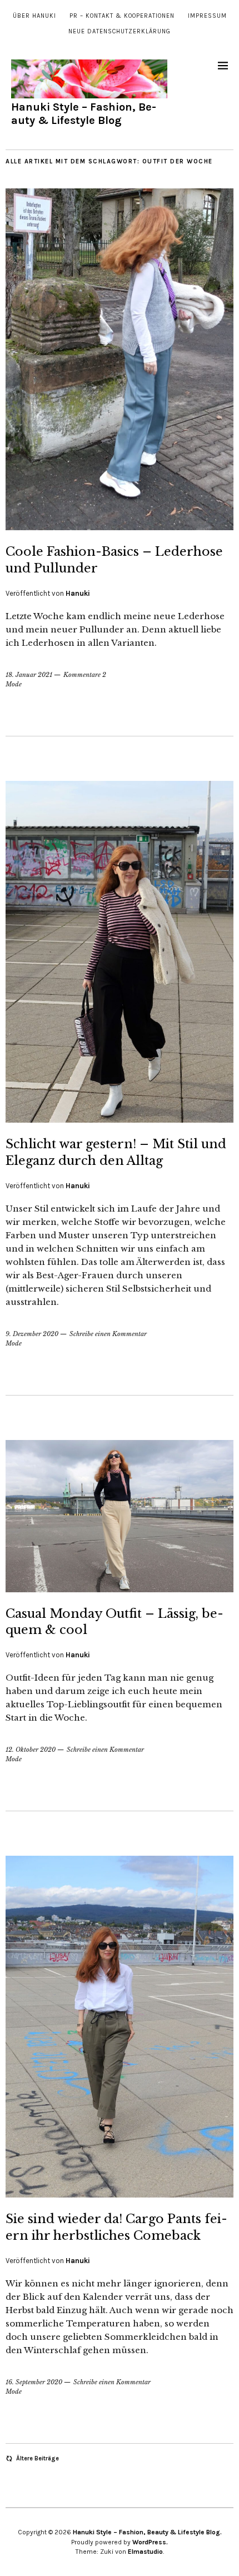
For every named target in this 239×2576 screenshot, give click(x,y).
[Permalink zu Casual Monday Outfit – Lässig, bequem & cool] (120, 1589)
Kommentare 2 (85, 675)
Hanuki (78, 593)
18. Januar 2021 (29, 675)
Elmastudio (145, 2552)
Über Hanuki (34, 16)
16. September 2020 (34, 2382)
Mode (14, 684)
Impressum (207, 16)
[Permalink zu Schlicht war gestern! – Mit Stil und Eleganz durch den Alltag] (120, 1119)
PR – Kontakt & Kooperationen (122, 16)
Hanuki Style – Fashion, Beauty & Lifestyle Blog (84, 114)
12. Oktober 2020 (31, 1750)
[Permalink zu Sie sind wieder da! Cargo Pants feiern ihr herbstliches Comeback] (120, 2194)
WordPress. (150, 2542)
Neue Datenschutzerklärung (120, 31)
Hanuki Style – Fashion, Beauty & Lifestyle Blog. (147, 2532)
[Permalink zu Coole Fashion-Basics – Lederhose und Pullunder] (120, 527)
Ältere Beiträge (38, 2458)
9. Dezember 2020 (32, 1334)
